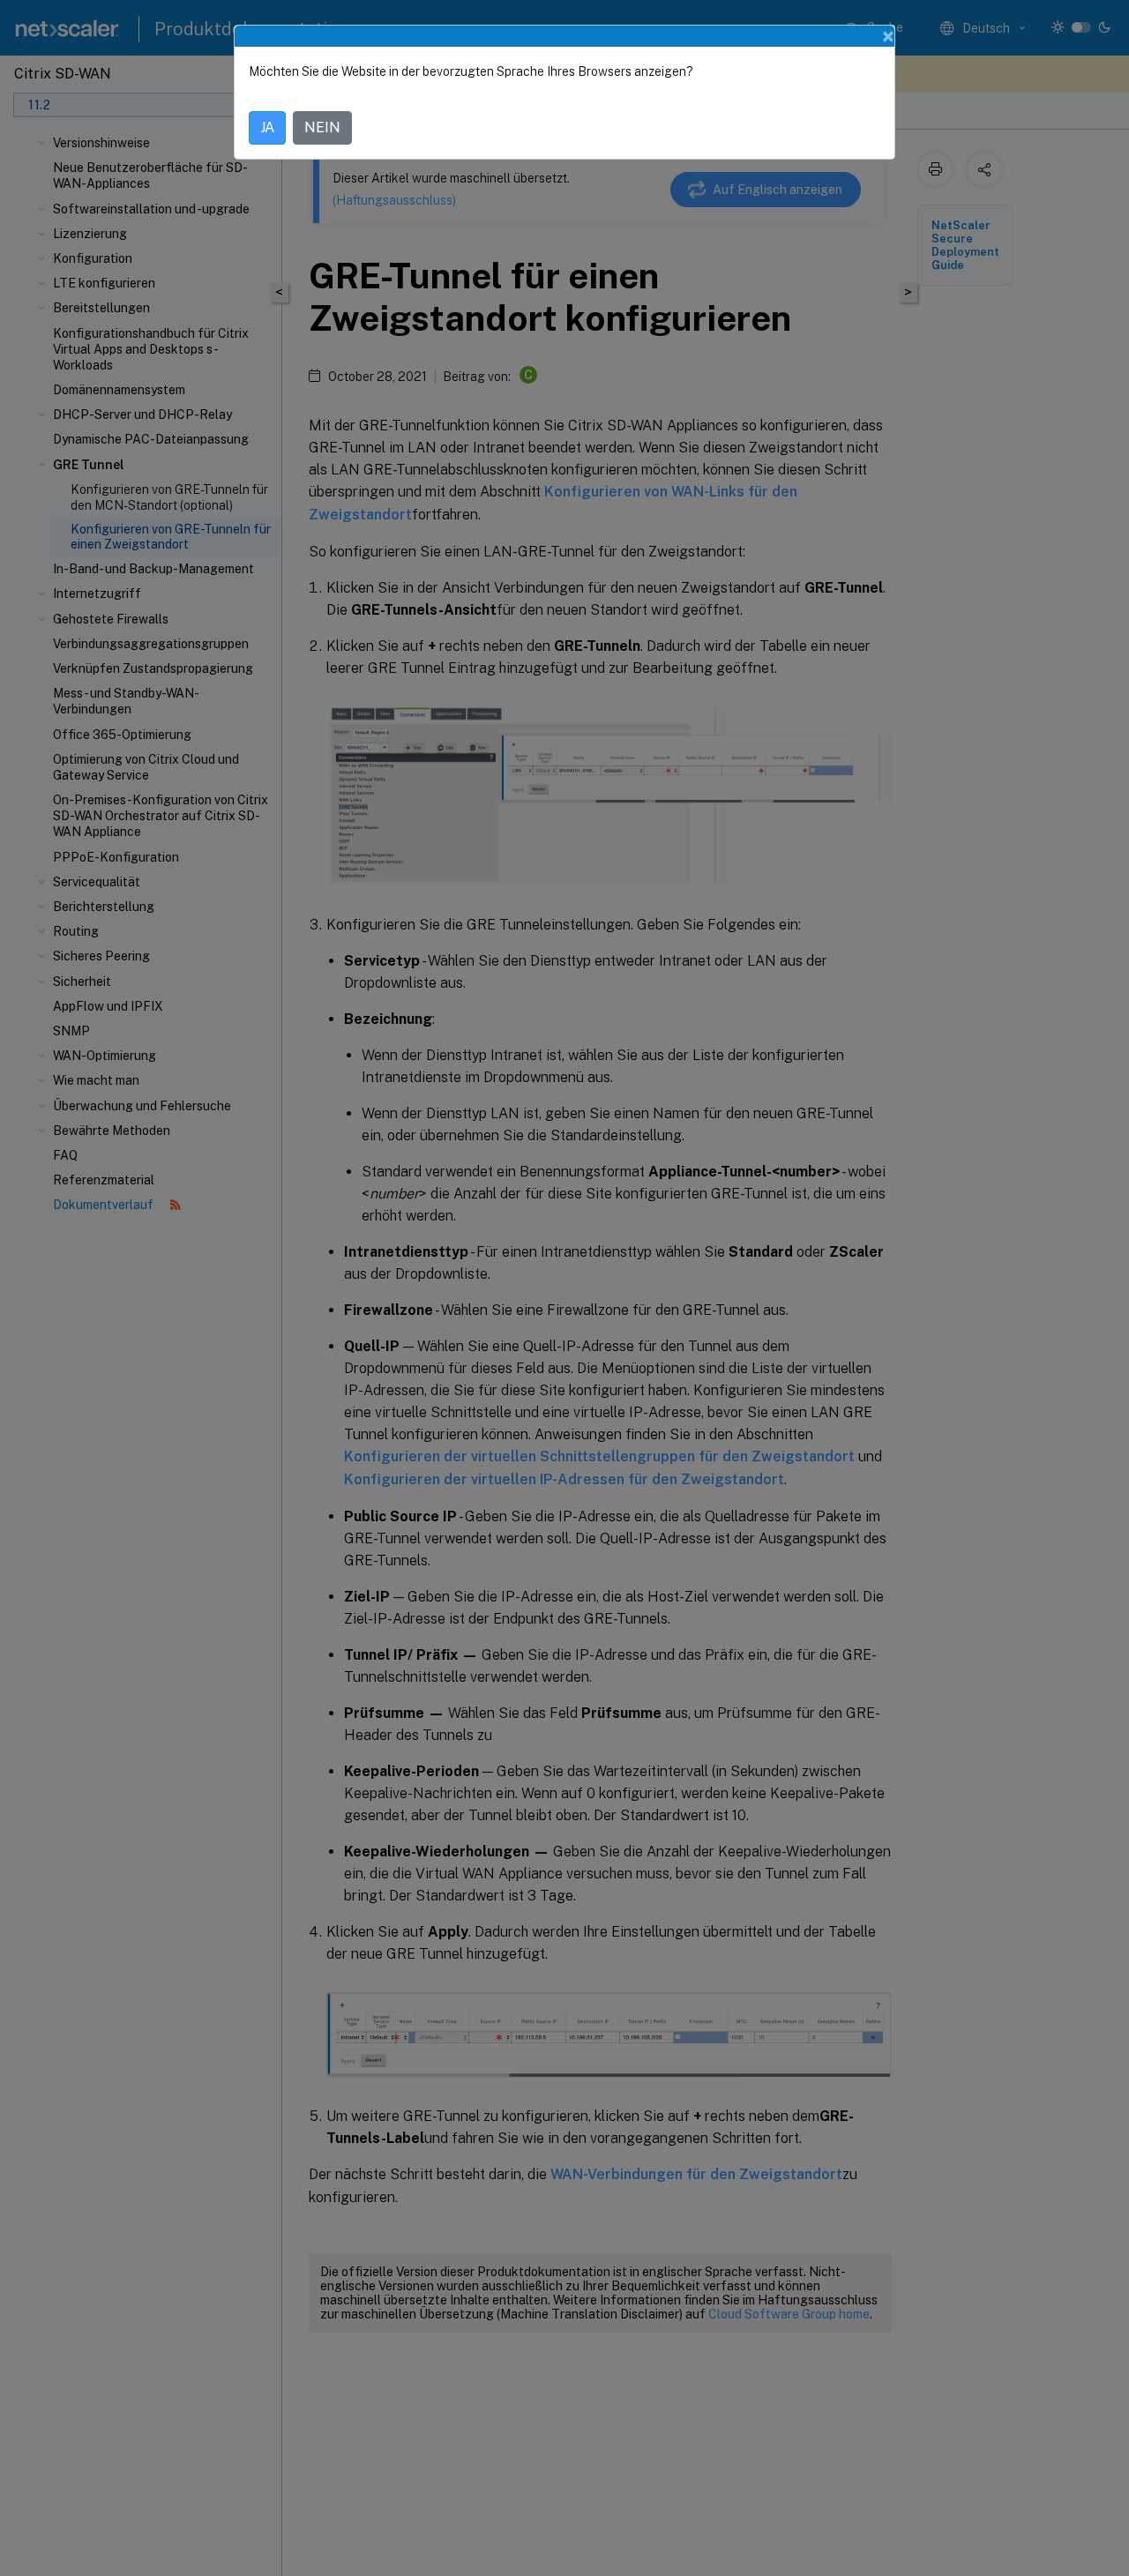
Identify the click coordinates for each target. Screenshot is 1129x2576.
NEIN (322, 127)
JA (267, 127)
